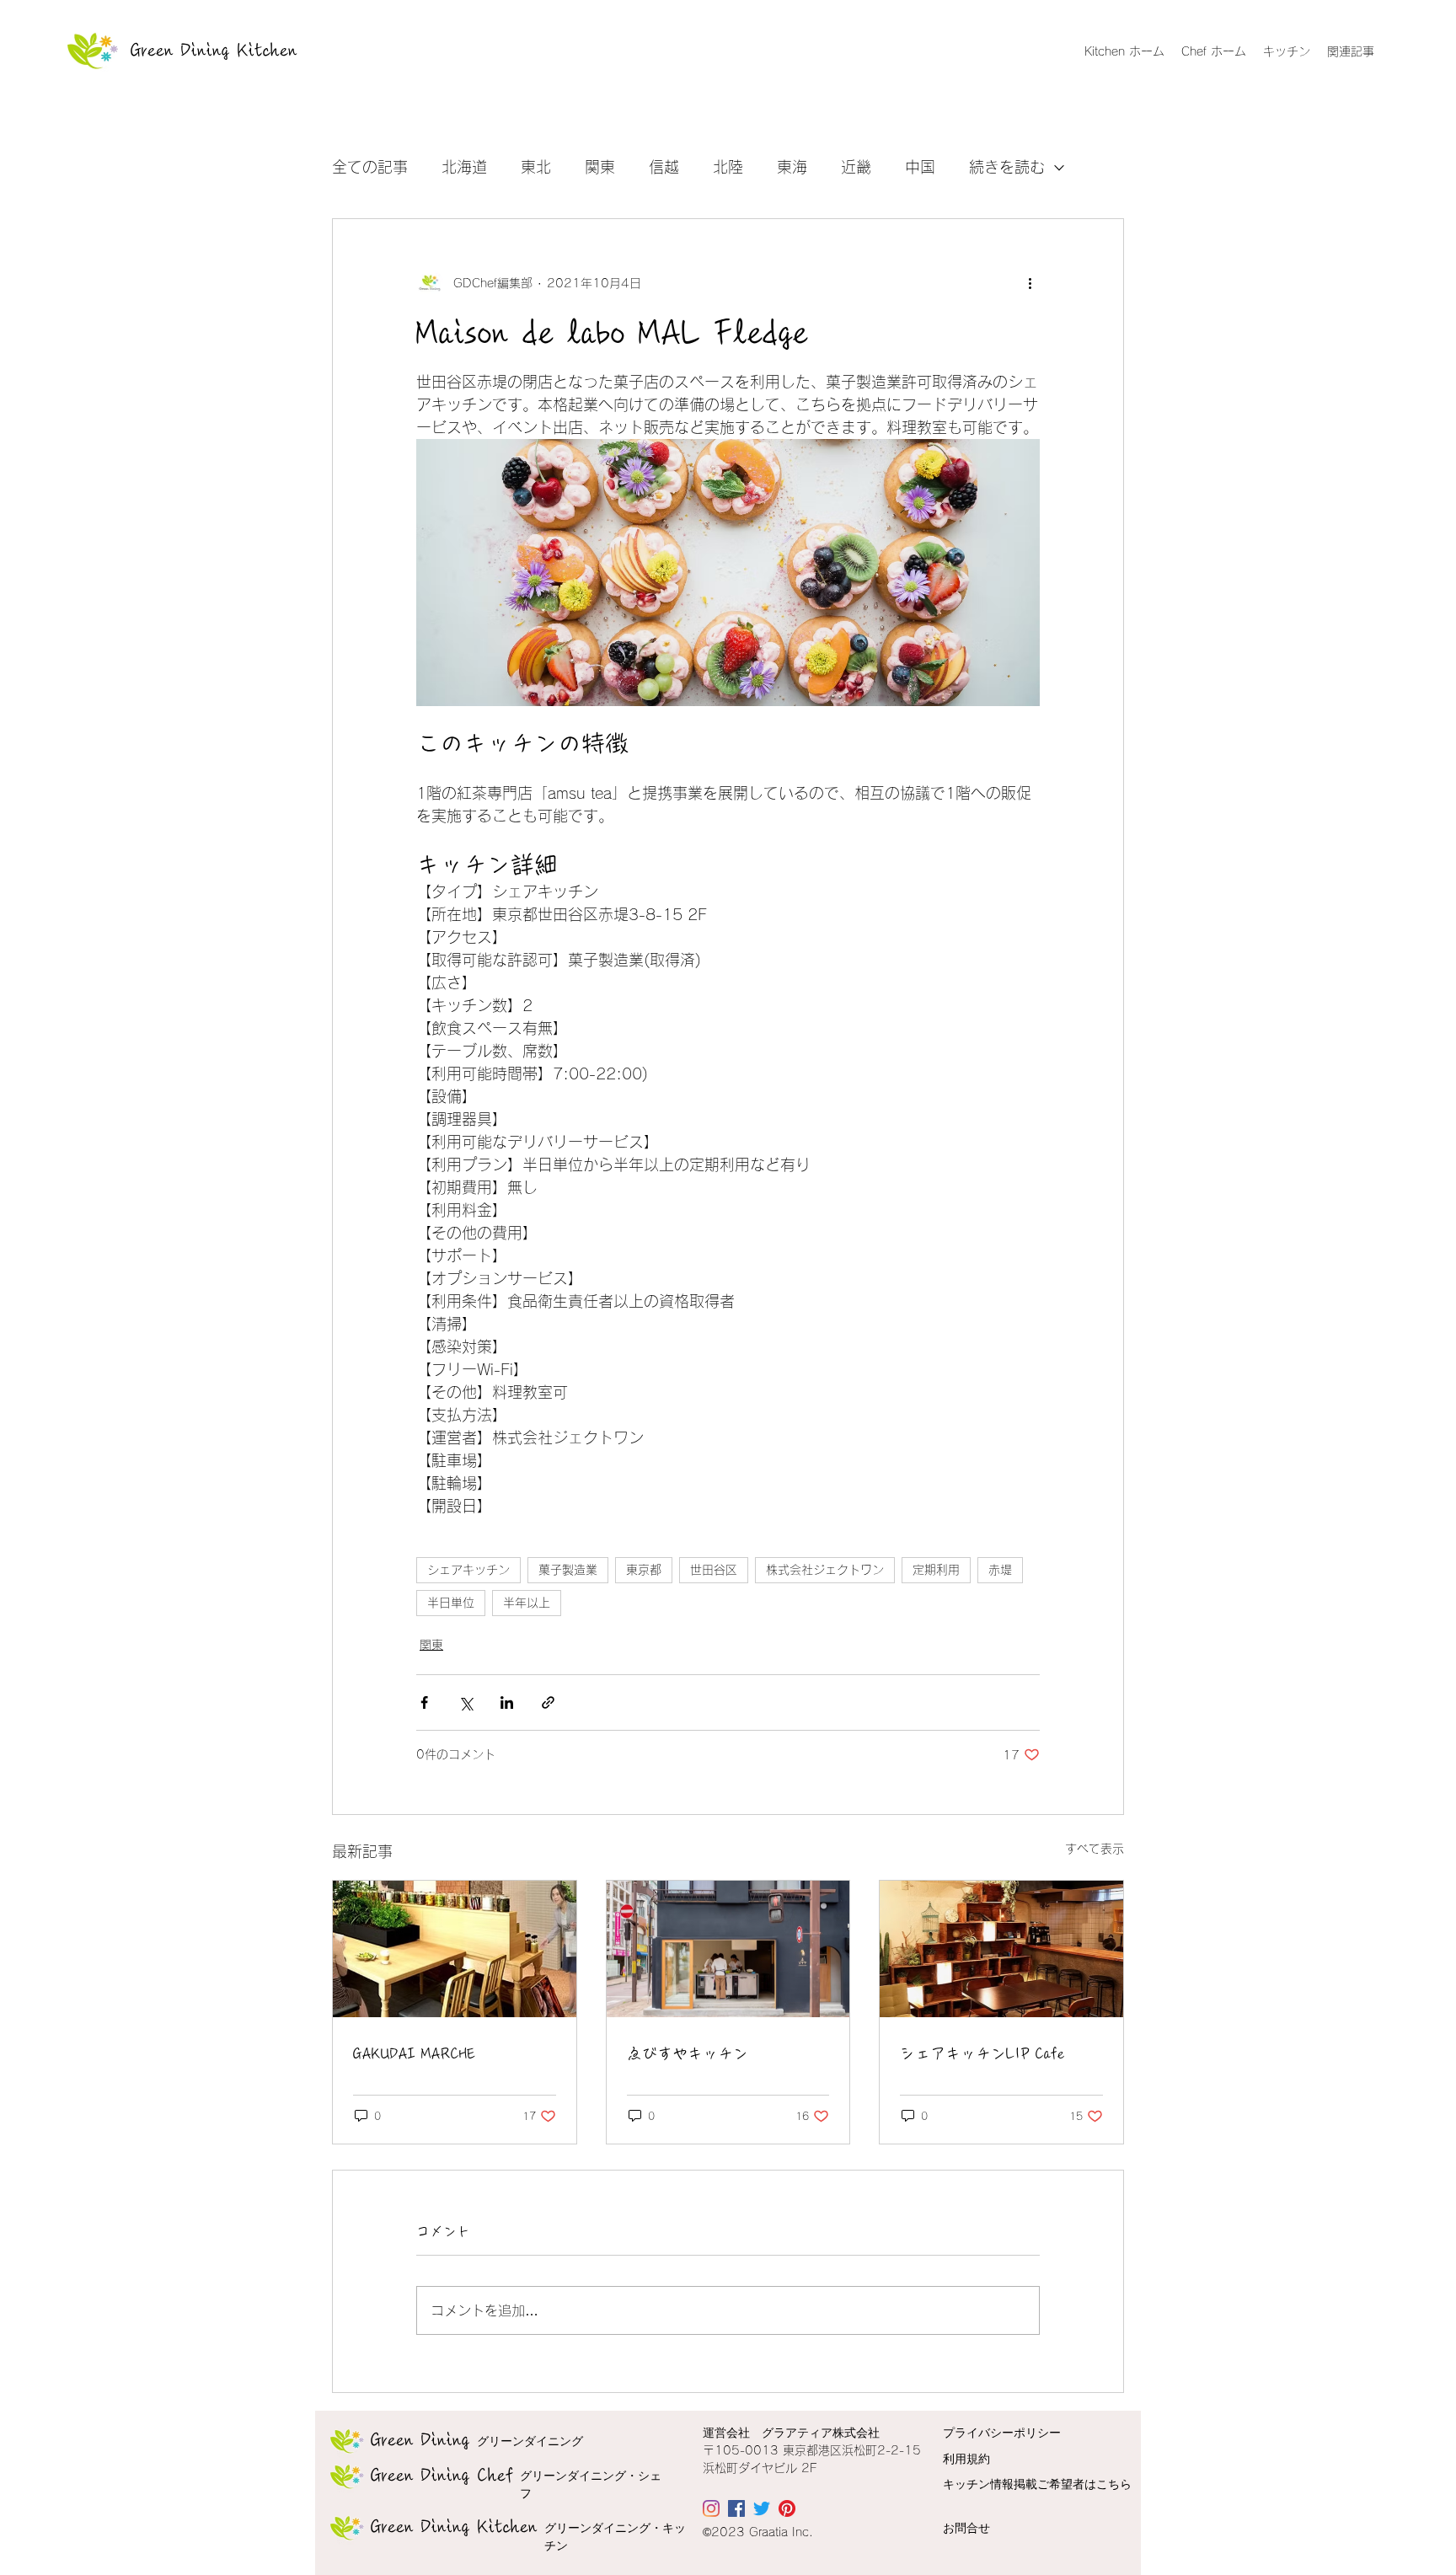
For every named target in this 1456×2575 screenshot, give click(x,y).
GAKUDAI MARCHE (414, 2053)
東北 (536, 167)
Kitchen (454, 2527)
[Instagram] (711, 2508)
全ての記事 (370, 167)
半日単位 (451, 1603)
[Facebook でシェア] (424, 1702)
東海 (792, 167)
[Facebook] (736, 2508)
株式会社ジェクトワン (825, 1570)
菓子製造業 (568, 1570)
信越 (664, 167)
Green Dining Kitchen (214, 51)
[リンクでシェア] (548, 1702)
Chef (442, 2476)
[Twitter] (762, 2508)
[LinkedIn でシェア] (507, 1702)
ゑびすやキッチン (688, 2053)
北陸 (728, 167)
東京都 (644, 1570)
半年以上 (527, 1603)
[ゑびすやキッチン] (728, 1949)
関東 (600, 167)
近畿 (856, 167)
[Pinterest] (787, 2508)
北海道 (464, 167)
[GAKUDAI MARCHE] (455, 1949)
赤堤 (1000, 1570)
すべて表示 (1095, 1849)
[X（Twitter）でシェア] (466, 1702)
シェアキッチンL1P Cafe (982, 2053)
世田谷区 (714, 1570)
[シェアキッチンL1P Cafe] (1001, 1949)
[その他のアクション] (1030, 283)
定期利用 (936, 1570)
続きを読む (1007, 167)
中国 (920, 167)
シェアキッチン (468, 1570)
